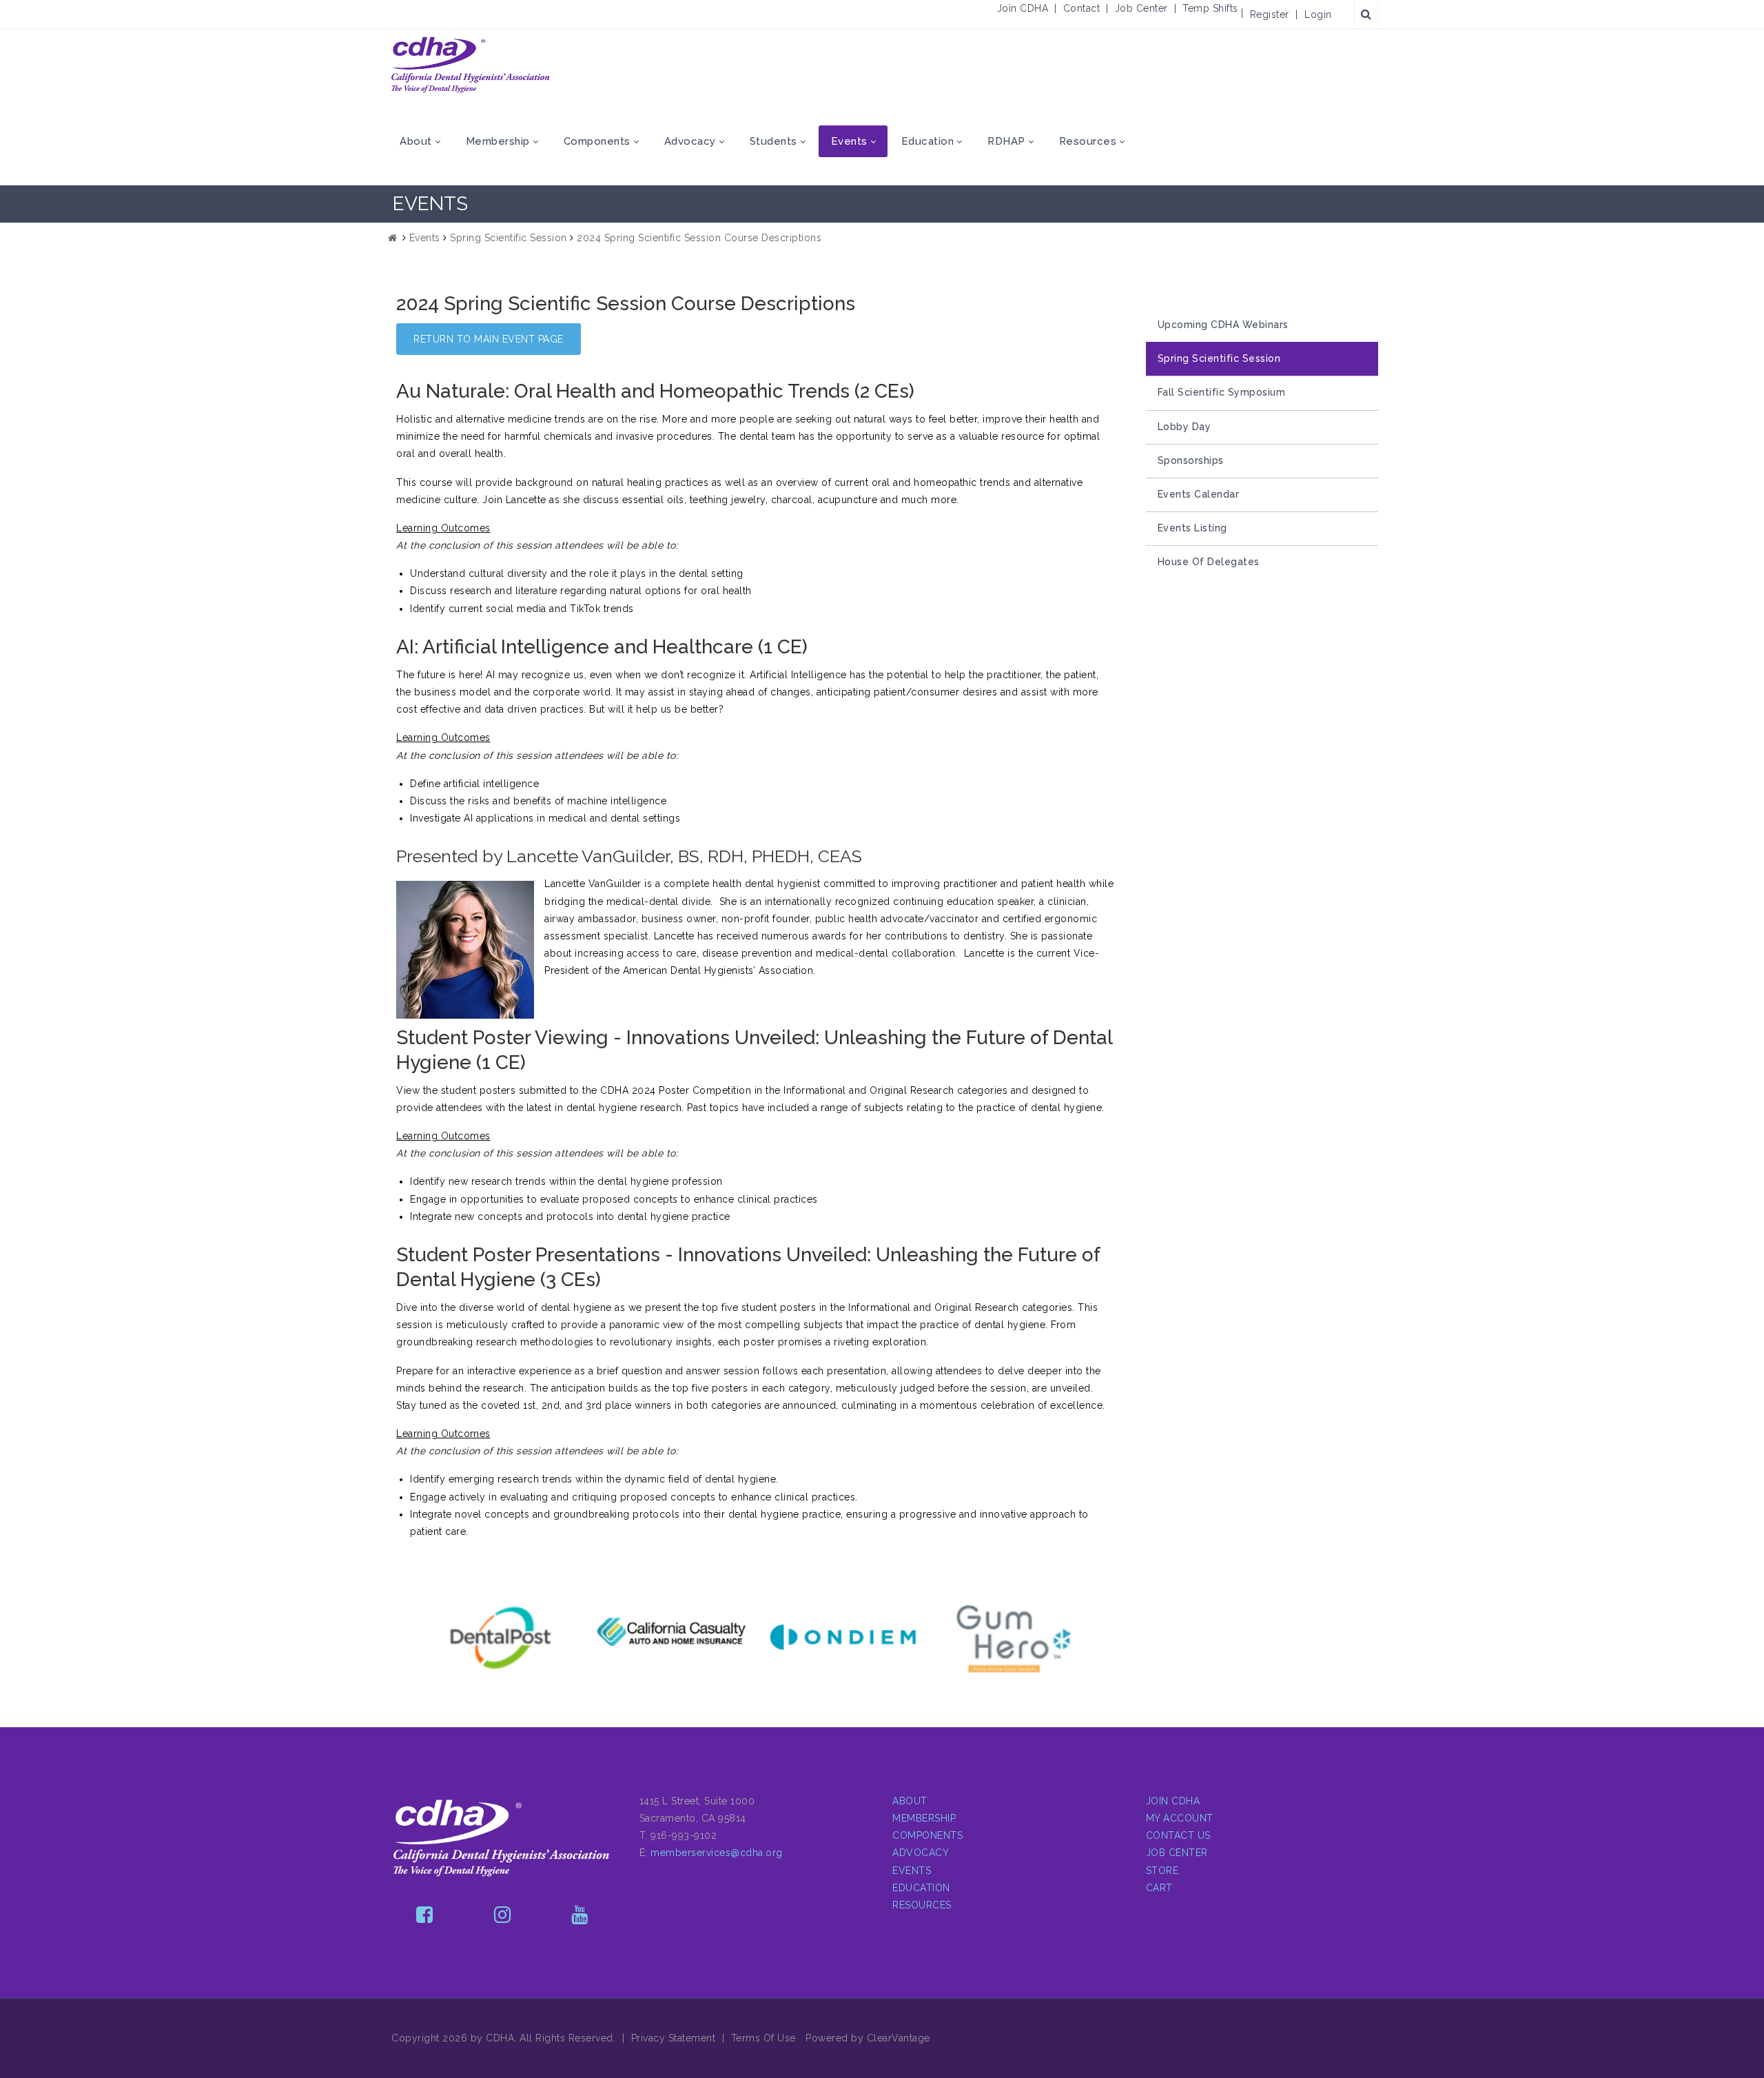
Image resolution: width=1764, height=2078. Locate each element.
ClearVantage (899, 2038)
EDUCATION (921, 1888)
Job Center (1141, 8)
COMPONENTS (927, 1835)
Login (1318, 14)
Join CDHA (1023, 8)
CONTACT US (1178, 1835)
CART (1159, 1888)
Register (1270, 14)
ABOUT (910, 1801)
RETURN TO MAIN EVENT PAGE (489, 339)
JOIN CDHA (1173, 1801)
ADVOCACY (921, 1853)
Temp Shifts (1210, 8)
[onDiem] (810, 1637)
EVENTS (912, 1871)
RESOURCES (922, 1905)
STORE (1162, 1871)
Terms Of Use (763, 2038)
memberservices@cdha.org (717, 1853)
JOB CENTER (1177, 1853)
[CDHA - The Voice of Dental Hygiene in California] (471, 65)
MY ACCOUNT (1180, 1818)
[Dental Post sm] (468, 1638)
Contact (1082, 8)
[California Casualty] (639, 1633)
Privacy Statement (674, 2038)
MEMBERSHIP (924, 1818)
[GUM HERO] (981, 1638)
